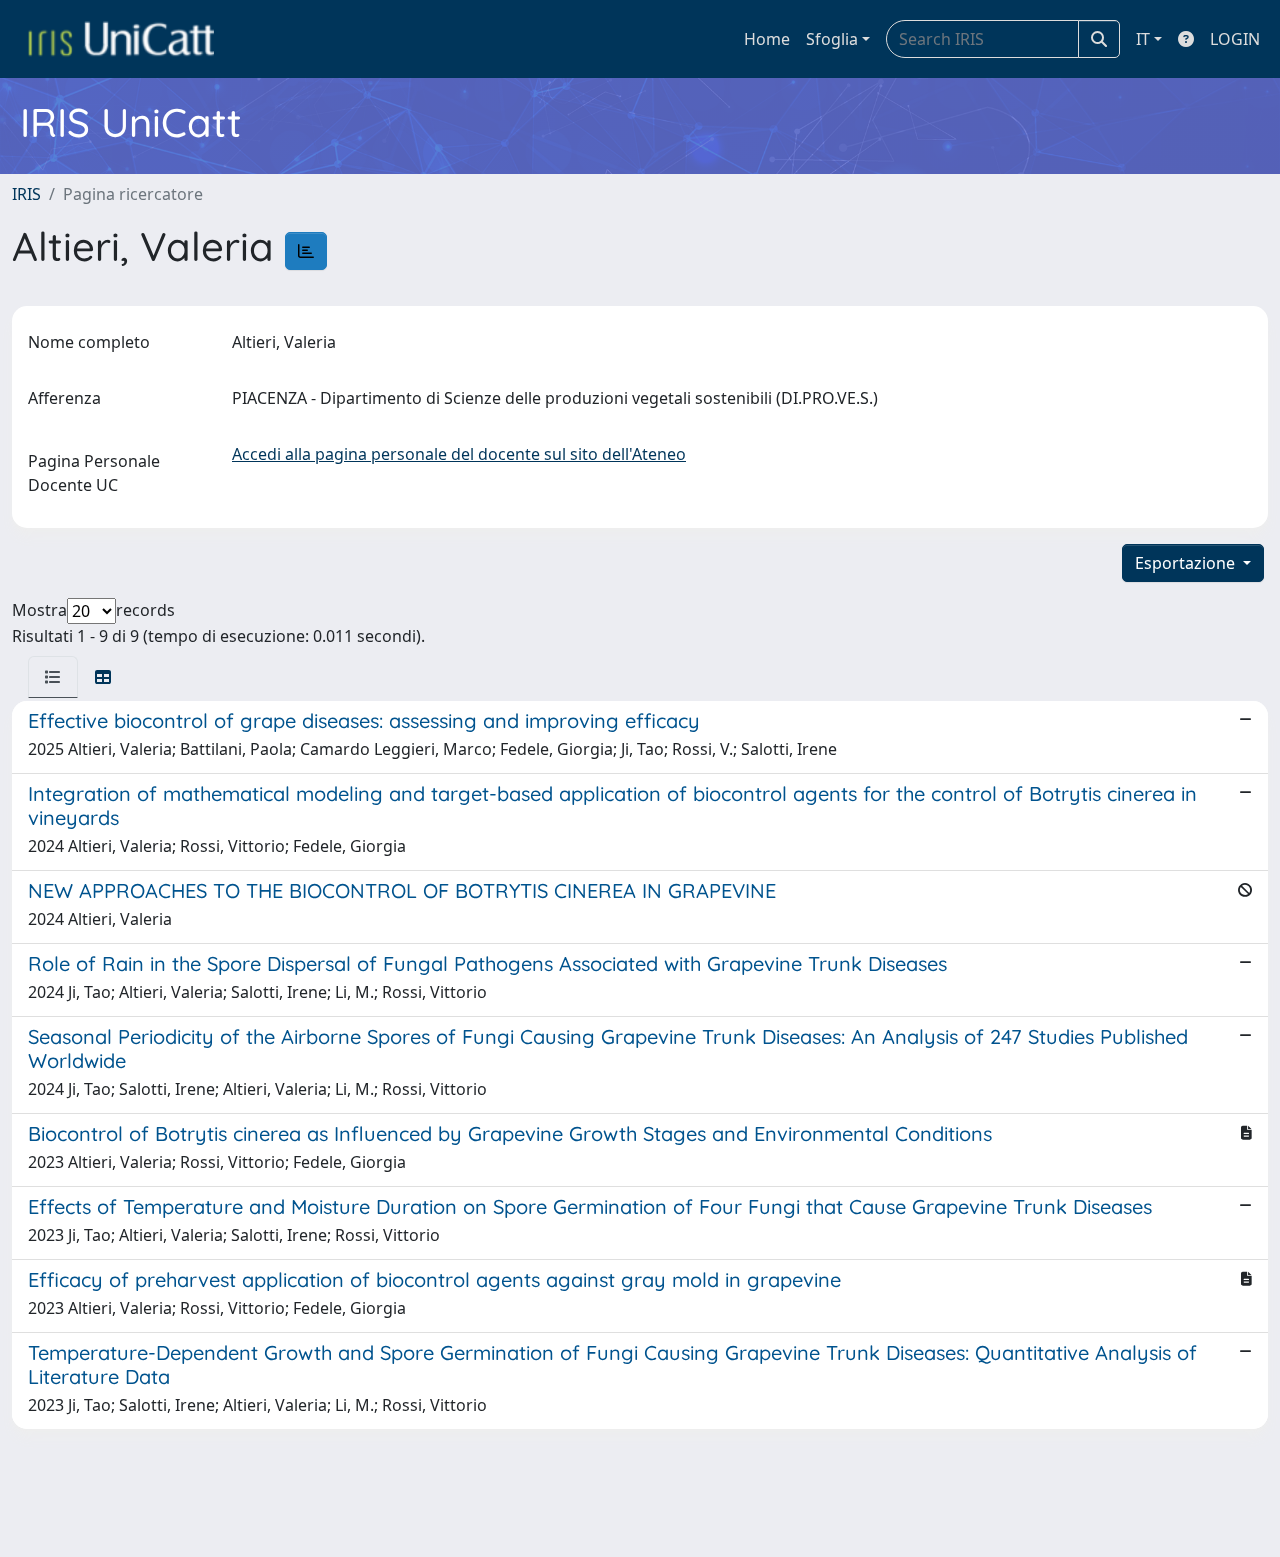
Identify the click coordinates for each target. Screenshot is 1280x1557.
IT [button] (1143, 39)
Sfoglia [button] (832, 39)
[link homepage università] (121, 39)
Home (767, 39)
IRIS (26, 194)
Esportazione (1187, 563)
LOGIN (1235, 39)
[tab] (53, 677)
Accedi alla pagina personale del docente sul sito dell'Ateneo (459, 454)
